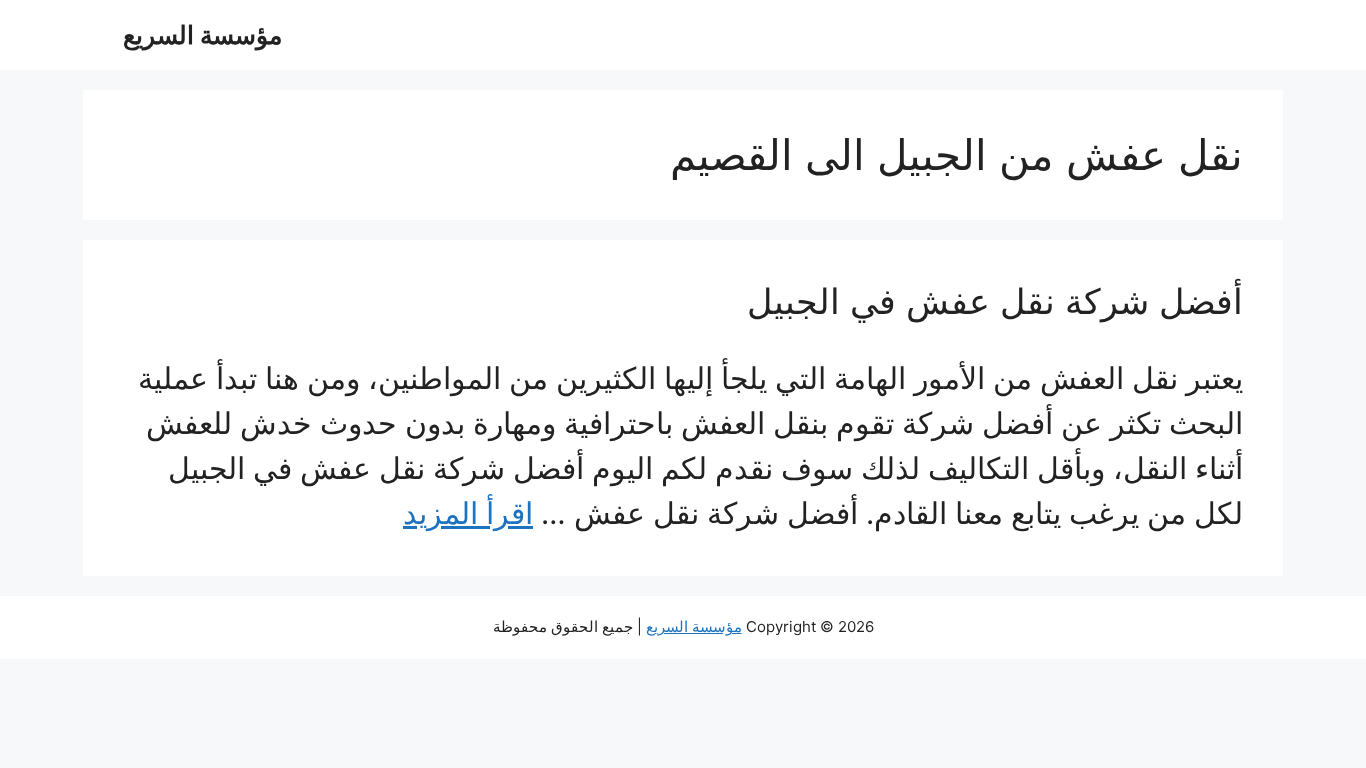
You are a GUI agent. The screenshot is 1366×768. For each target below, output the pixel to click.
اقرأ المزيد (468, 513)
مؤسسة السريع (202, 35)
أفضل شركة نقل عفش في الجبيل (995, 301)
